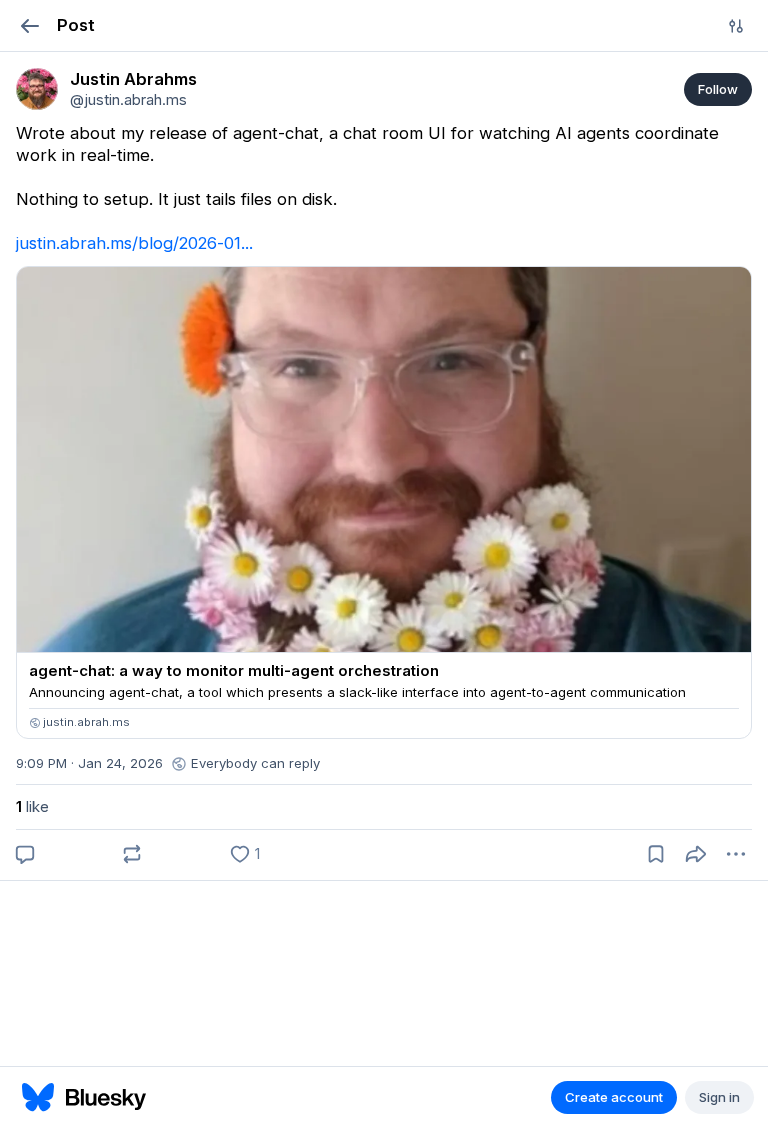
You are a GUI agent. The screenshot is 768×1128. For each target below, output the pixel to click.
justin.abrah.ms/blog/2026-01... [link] (134, 243)
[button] (29, 25)
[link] (37, 89)
